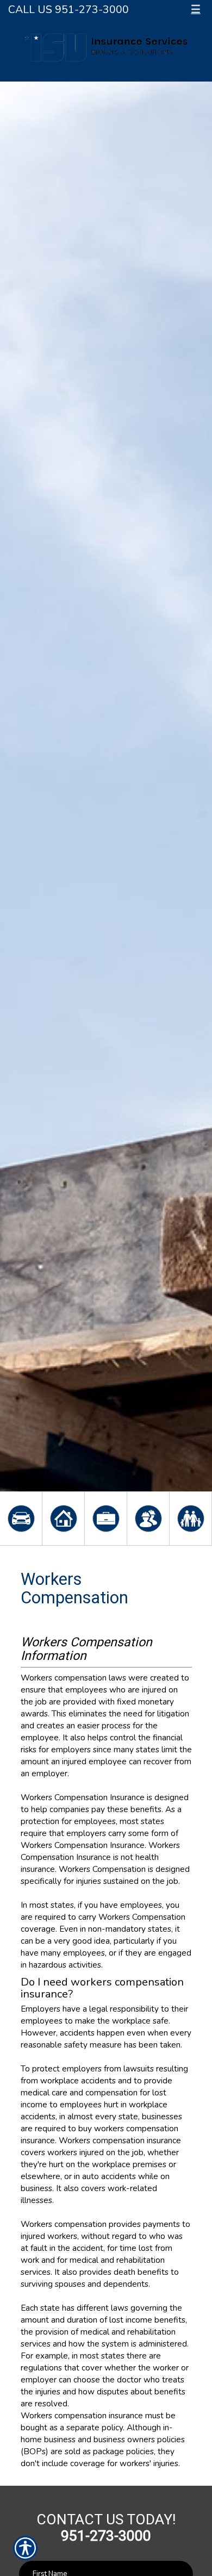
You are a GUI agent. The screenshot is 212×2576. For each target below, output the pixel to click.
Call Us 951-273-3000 (68, 10)
